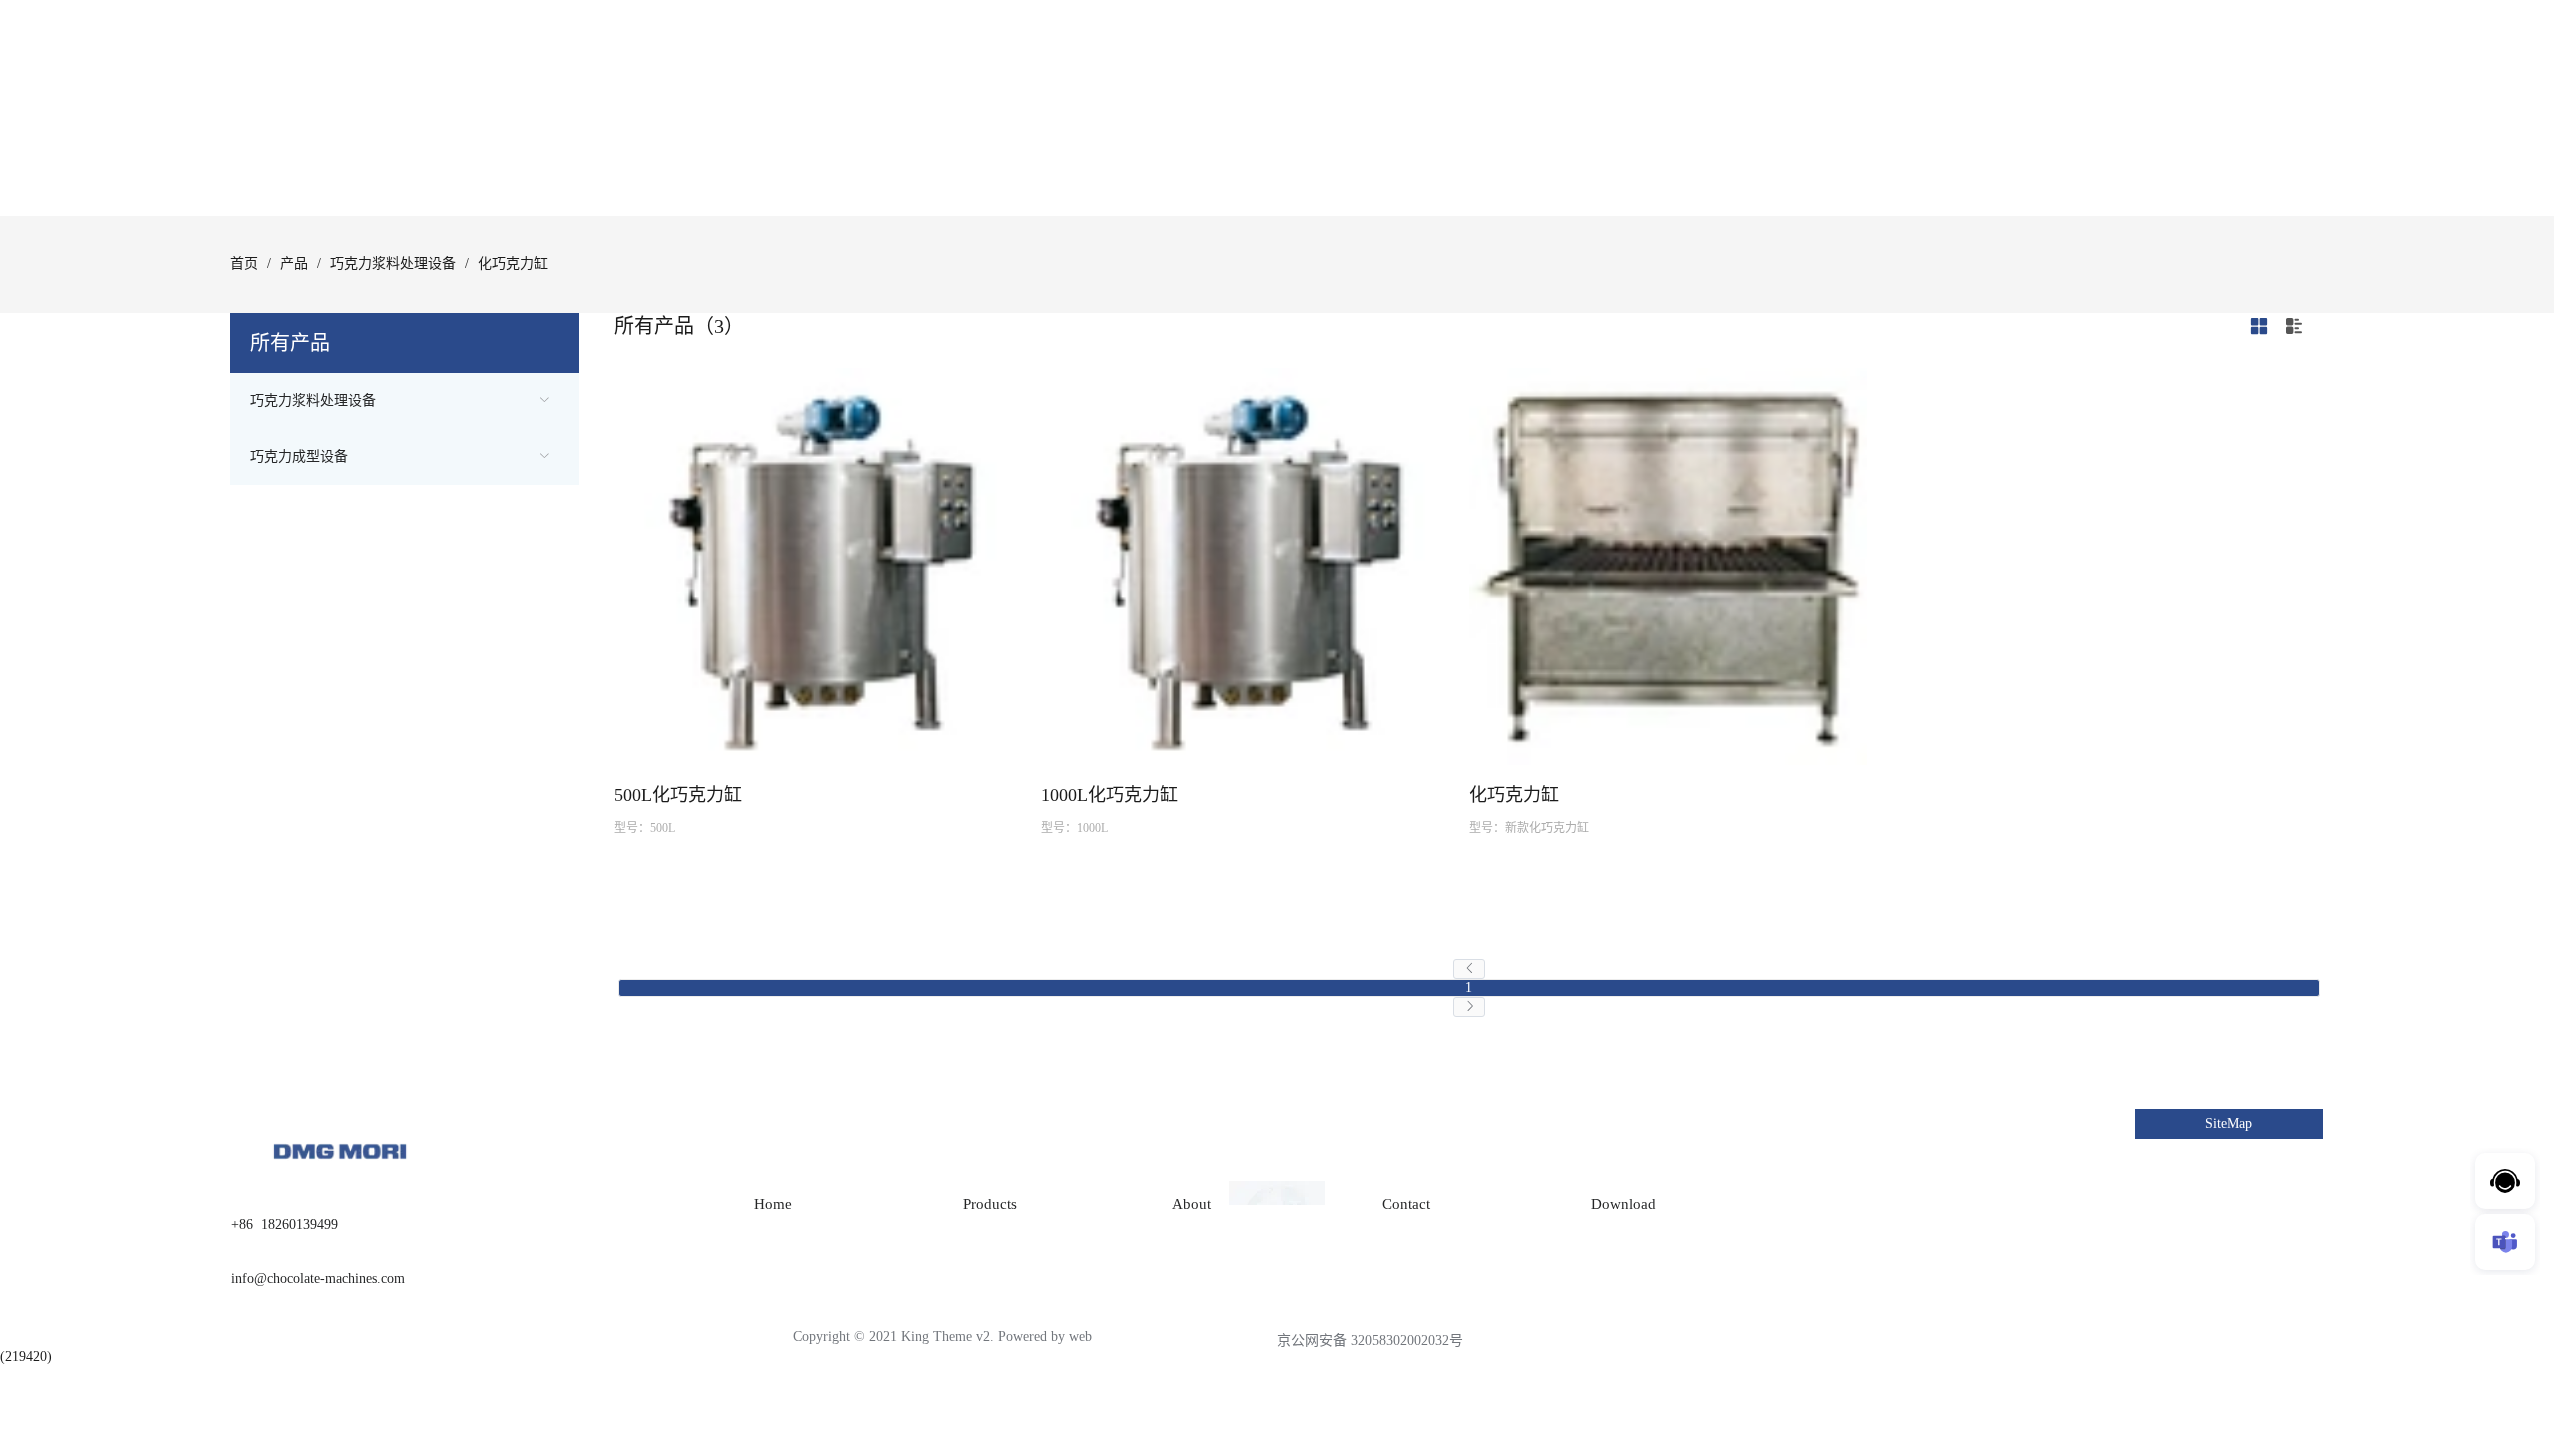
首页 (244, 263)
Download (1623, 1204)
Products (990, 1204)
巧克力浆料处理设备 (393, 263)
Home (773, 1204)
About (1191, 1204)
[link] (244, 264)
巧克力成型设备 (299, 456)
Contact (1406, 1204)
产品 (294, 263)
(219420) (26, 1356)
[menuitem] (404, 401)
